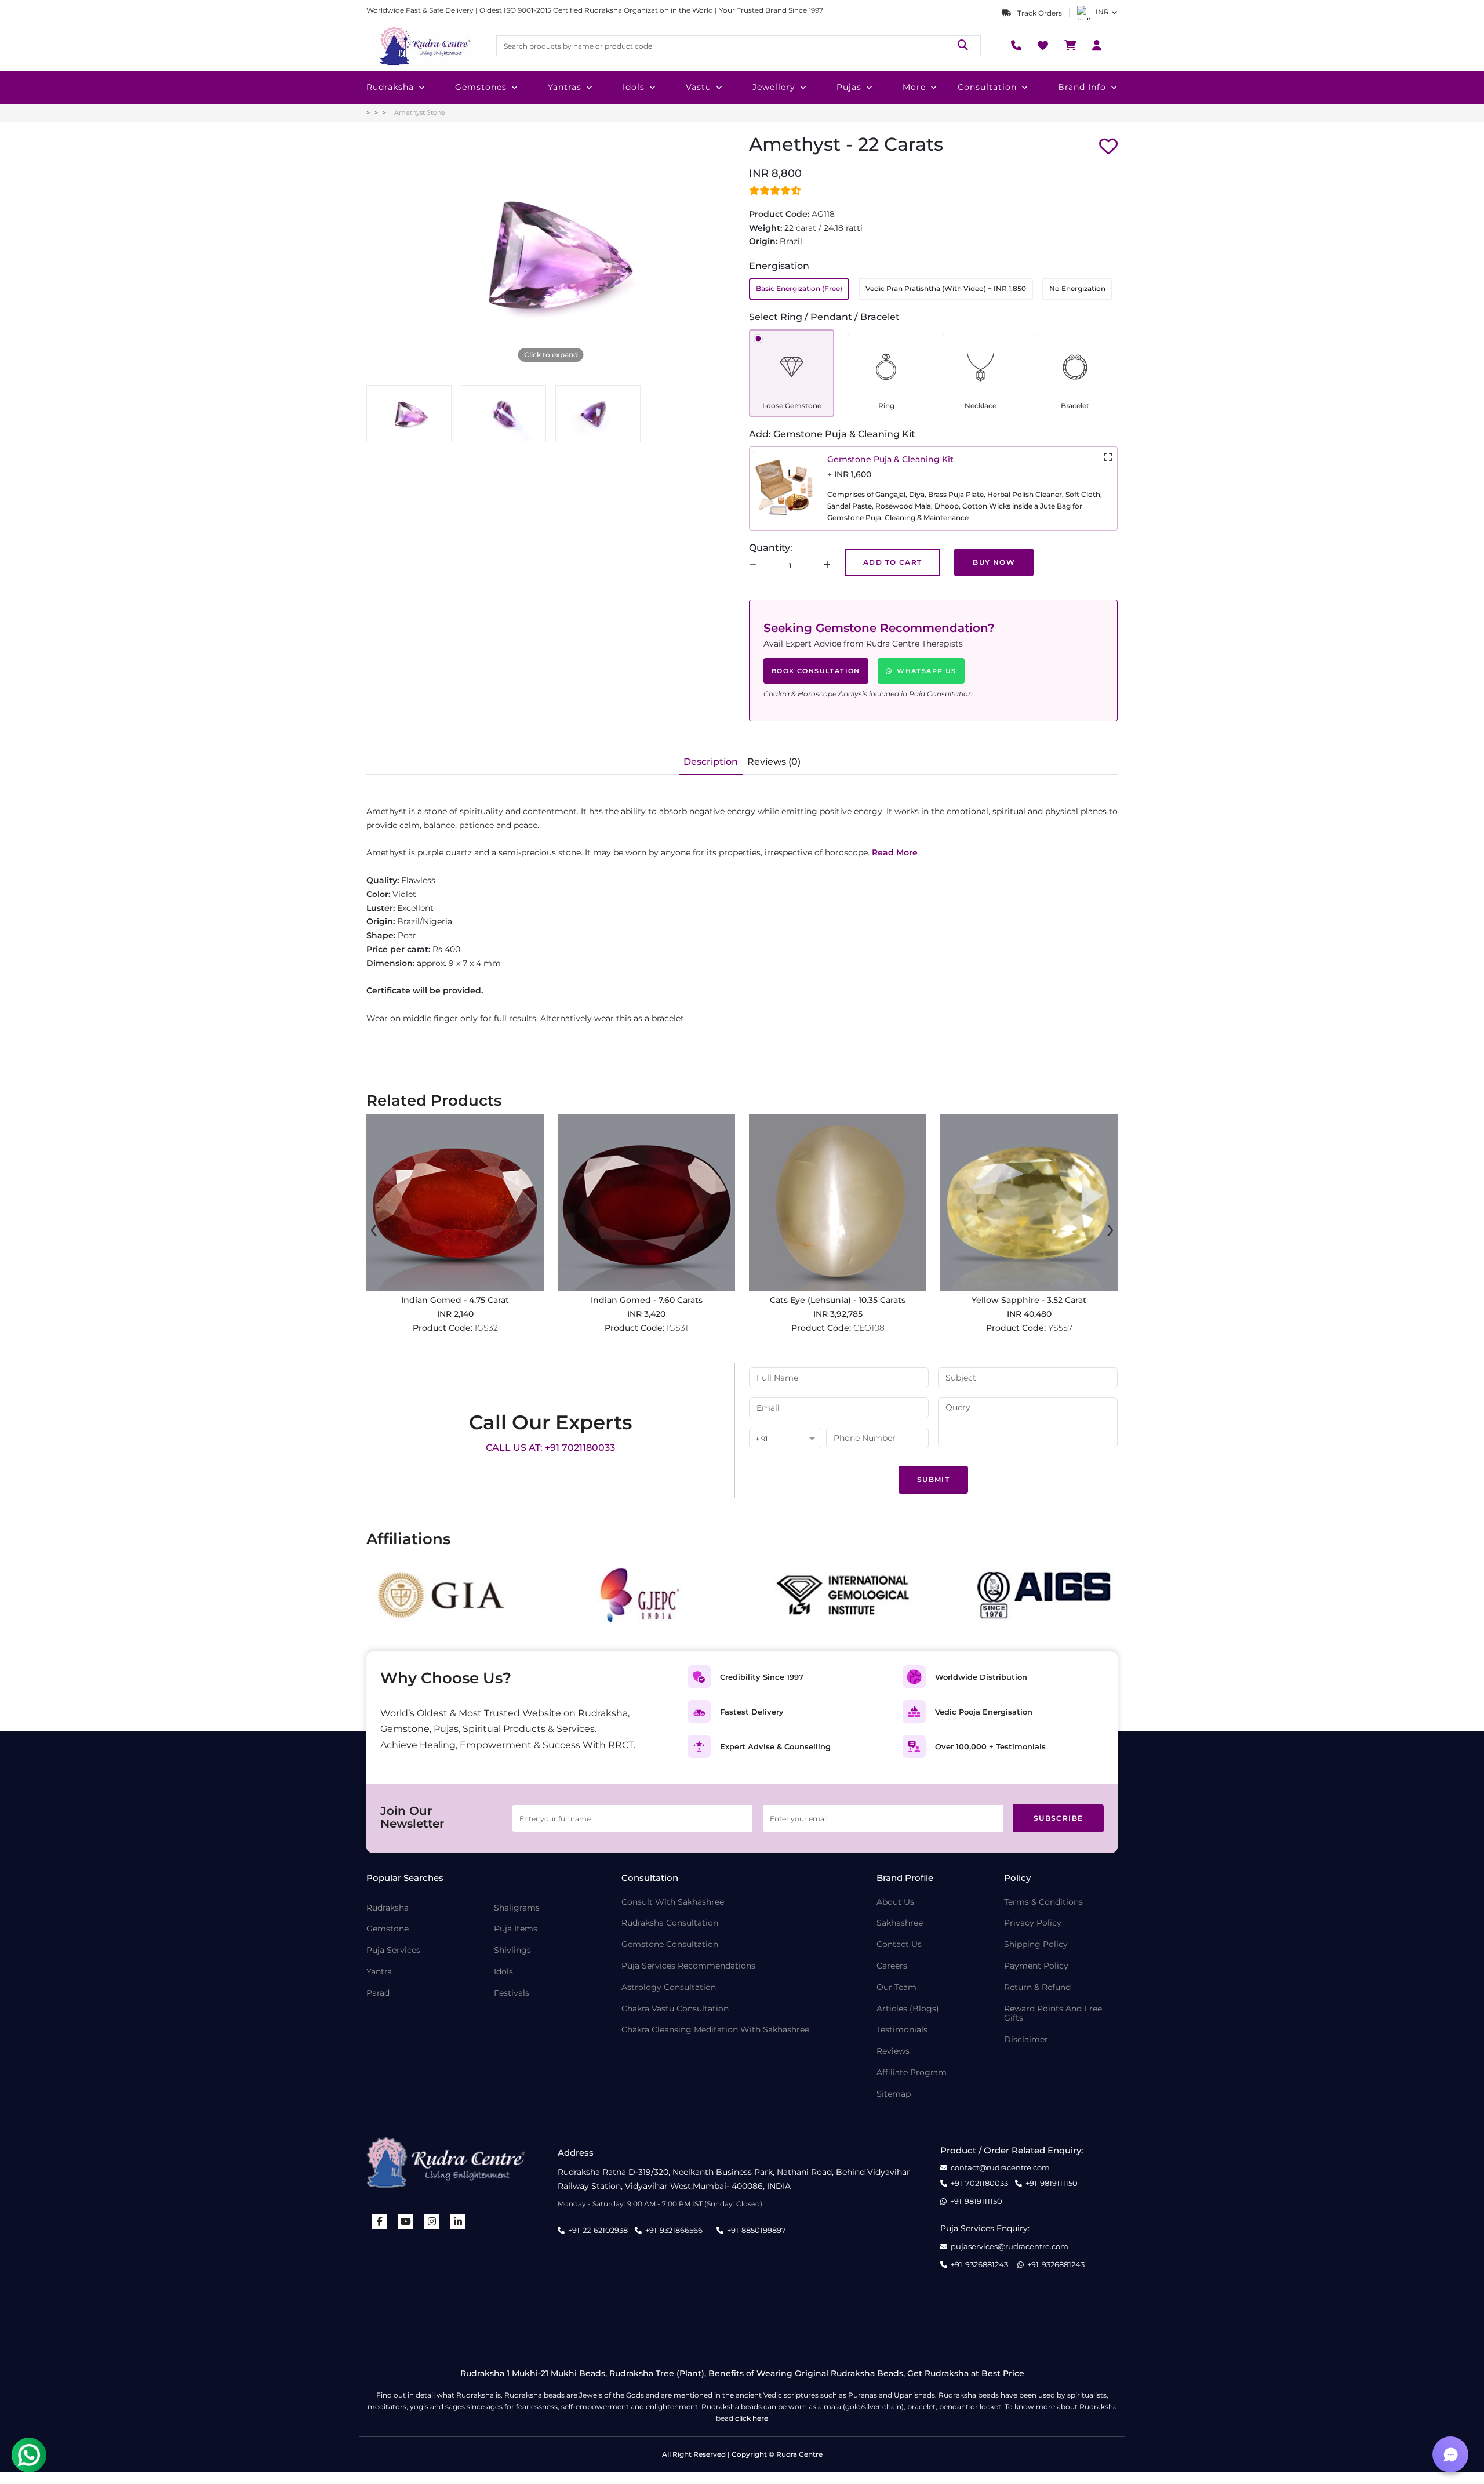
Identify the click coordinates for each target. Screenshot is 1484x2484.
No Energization (1077, 288)
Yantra (379, 1972)
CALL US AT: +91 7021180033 (550, 1448)
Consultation (987, 87)
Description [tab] (711, 762)
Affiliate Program (912, 2073)
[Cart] (1070, 46)
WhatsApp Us (926, 671)
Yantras (565, 87)
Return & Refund (1037, 1987)
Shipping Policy (1036, 1944)
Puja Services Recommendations (688, 1966)
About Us (895, 1902)
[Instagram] (432, 2222)
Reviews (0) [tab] (774, 762)
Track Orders (1039, 13)
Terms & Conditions (1043, 1902)
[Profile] (1097, 46)
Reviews (893, 2051)
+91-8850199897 (756, 2230)
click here (752, 2418)
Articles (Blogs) (908, 2009)
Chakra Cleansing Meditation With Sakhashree (715, 2030)
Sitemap (894, 2094)
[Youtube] (406, 2222)
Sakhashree (900, 1923)
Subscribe (1059, 1818)
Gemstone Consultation (670, 1944)
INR (1102, 12)
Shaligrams (517, 1908)
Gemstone (388, 1929)
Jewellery (774, 87)
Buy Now (994, 562)
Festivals (512, 1993)
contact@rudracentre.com (1000, 2168)
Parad (378, 1993)
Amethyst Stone (420, 112)
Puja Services (393, 1950)
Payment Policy (1036, 1966)
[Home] (424, 46)
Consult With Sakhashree (673, 1902)
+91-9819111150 (1052, 2183)
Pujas (849, 87)
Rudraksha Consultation (670, 1923)
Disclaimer (1026, 2040)
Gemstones (481, 87)
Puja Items (516, 1929)
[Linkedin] (458, 2222)
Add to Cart (892, 562)
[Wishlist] (1043, 46)
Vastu (699, 87)
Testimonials (902, 2030)
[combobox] (785, 1439)
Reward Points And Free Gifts (1053, 2014)
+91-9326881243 (979, 2265)
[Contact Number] (1016, 46)
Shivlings (512, 1950)
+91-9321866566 (674, 2230)
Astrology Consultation (669, 1987)
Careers (892, 1966)
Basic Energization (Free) (799, 288)
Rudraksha (390, 87)
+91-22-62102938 (598, 2230)
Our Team (896, 1987)
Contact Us (899, 1944)
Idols (634, 87)
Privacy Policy (1033, 1923)
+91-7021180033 (979, 2183)
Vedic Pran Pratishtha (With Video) (946, 288)
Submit (933, 1479)
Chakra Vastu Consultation (675, 2009)
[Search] (963, 46)
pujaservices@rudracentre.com (1010, 2247)
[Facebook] (380, 2222)
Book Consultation (816, 671)
